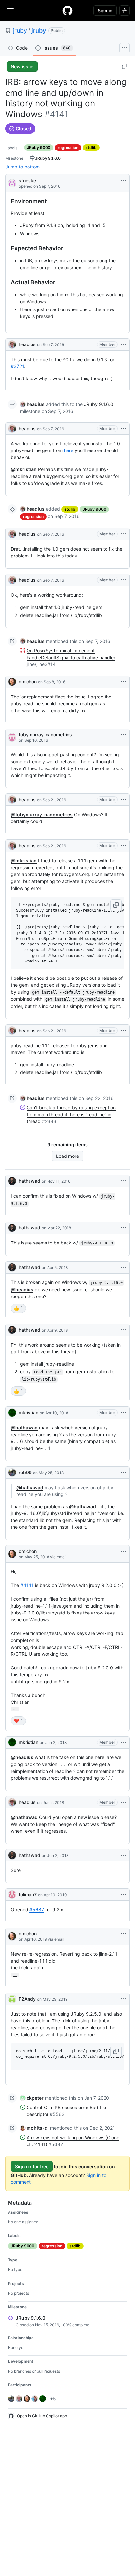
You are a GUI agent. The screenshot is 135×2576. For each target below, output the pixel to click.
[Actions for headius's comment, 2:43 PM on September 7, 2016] (124, 429)
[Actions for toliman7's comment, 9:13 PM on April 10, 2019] (124, 1895)
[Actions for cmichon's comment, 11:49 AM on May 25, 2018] (124, 1551)
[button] (116, 905)
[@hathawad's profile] (12, 1181)
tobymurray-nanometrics (45, 735)
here (69, 450)
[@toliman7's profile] (12, 1895)
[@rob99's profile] (12, 1473)
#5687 (37, 1909)
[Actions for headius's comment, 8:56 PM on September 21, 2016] (124, 800)
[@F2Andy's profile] (12, 1999)
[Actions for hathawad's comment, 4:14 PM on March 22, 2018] (124, 1228)
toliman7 (28, 1894)
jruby (20, 31)
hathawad (29, 1181)
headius (27, 344)
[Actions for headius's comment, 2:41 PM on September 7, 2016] (124, 344)
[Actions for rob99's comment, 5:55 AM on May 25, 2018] (124, 1473)
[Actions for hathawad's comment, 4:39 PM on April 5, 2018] (124, 1267)
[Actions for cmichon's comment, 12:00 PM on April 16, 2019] (124, 1934)
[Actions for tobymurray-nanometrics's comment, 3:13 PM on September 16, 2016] (124, 735)
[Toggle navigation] (10, 10)
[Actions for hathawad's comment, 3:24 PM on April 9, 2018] (124, 1330)
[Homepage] (67, 10)
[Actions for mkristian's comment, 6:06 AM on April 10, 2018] (124, 1413)
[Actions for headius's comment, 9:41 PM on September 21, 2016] (124, 846)
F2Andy (27, 1999)
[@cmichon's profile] (12, 682)
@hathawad (24, 1428)
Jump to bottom (22, 167)
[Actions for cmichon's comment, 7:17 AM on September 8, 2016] (124, 682)
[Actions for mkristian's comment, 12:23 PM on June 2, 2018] (124, 1742)
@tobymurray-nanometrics (42, 814)
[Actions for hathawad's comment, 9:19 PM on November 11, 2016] (124, 1181)
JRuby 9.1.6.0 (99, 404)
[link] (32, 404)
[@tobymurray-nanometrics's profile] (12, 737)
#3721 (17, 366)
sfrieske (27, 180)
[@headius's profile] (12, 344)
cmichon (28, 682)
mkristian (29, 1412)
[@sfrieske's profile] (12, 183)
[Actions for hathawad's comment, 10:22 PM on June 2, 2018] (124, 1855)
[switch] (18, 1308)
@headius (22, 1289)
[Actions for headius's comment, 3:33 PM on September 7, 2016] (124, 580)
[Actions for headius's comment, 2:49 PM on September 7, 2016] (124, 534)
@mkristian (24, 469)
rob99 (25, 1472)
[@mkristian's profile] (12, 1413)
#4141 (27, 1585)
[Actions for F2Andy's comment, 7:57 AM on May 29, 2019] (124, 1999)
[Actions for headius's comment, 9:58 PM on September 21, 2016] (124, 1031)
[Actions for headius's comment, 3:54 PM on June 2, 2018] (124, 1802)
